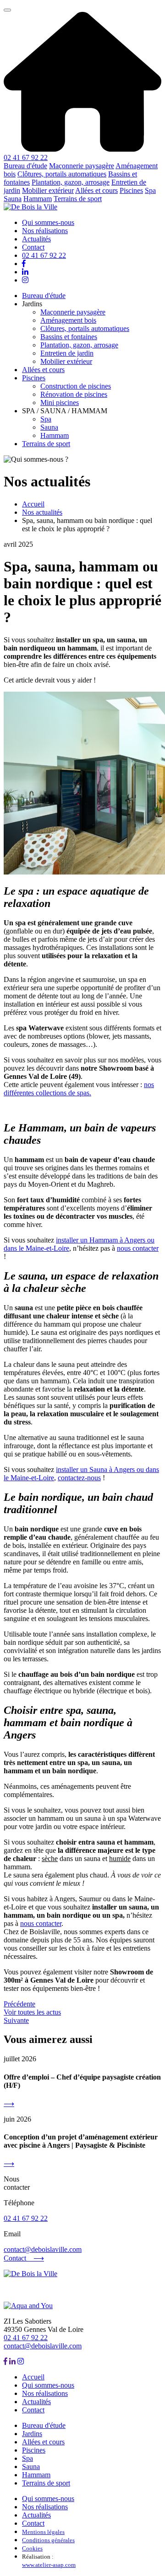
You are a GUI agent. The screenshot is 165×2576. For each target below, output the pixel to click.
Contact (33, 247)
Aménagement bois (68, 320)
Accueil (33, 504)
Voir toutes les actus (32, 2012)
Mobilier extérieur (48, 190)
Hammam (38, 199)
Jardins (32, 2434)
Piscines (131, 190)
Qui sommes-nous (48, 222)
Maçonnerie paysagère (82, 166)
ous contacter (140, 1248)
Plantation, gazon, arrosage (71, 182)
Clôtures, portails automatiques (62, 174)
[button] (7, 10)
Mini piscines (60, 403)
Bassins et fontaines (69, 337)
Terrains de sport (78, 199)
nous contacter (41, 1923)
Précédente (19, 2004)
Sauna (13, 199)
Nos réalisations (45, 231)
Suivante (16, 2020)
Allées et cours (96, 190)
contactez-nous (79, 1478)
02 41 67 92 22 (26, 157)
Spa (150, 190)
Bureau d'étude (25, 166)
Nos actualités (42, 512)
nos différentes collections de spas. (79, 1089)
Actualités (36, 239)
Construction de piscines (76, 386)
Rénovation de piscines (74, 394)
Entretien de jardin (67, 353)
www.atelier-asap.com (49, 2565)
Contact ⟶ (24, 2258)
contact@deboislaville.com (43, 2249)
